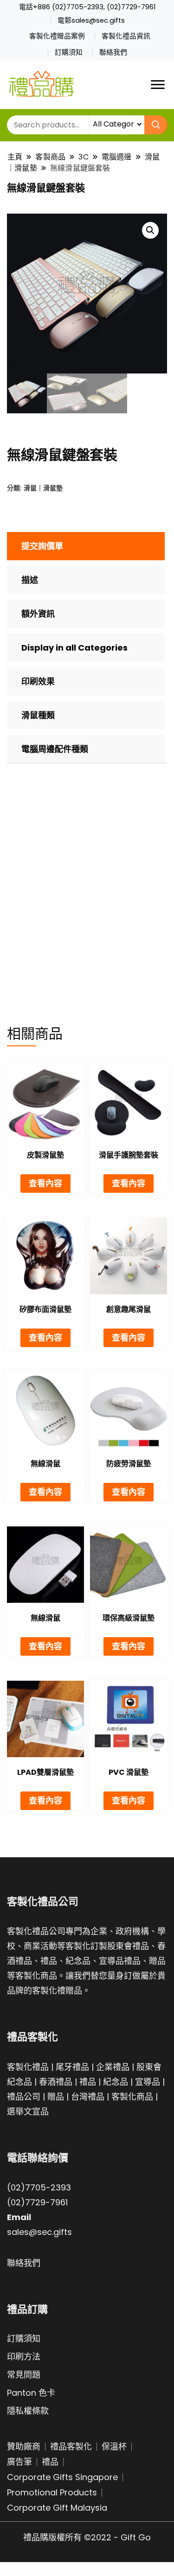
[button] (150, 230)
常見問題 (24, 2375)
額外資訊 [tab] (38, 614)
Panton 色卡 (31, 2393)
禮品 (88, 2082)
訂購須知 (69, 52)
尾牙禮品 (72, 2067)
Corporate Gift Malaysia (57, 2508)
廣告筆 (19, 2462)
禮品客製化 (71, 2446)
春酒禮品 (56, 2082)
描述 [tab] (30, 580)
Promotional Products (52, 2492)
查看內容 (45, 1183)
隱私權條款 (28, 2411)
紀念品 (116, 2082)
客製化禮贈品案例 (57, 36)
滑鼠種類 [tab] (38, 715)
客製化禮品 (28, 2067)
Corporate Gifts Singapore (62, 2477)
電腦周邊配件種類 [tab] (55, 749)
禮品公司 (24, 2097)
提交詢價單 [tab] (42, 546)
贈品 (56, 2097)
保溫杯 (114, 2446)
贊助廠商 (24, 2446)
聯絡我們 (113, 52)
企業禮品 (113, 2067)
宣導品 (148, 2082)
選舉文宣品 (28, 2111)
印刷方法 (24, 2357)
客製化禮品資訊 (126, 36)
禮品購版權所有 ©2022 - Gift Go (87, 2537)
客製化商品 (132, 2097)
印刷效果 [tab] (38, 681)
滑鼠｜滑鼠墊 (43, 488)
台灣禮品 (88, 2097)
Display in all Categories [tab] (74, 648)
